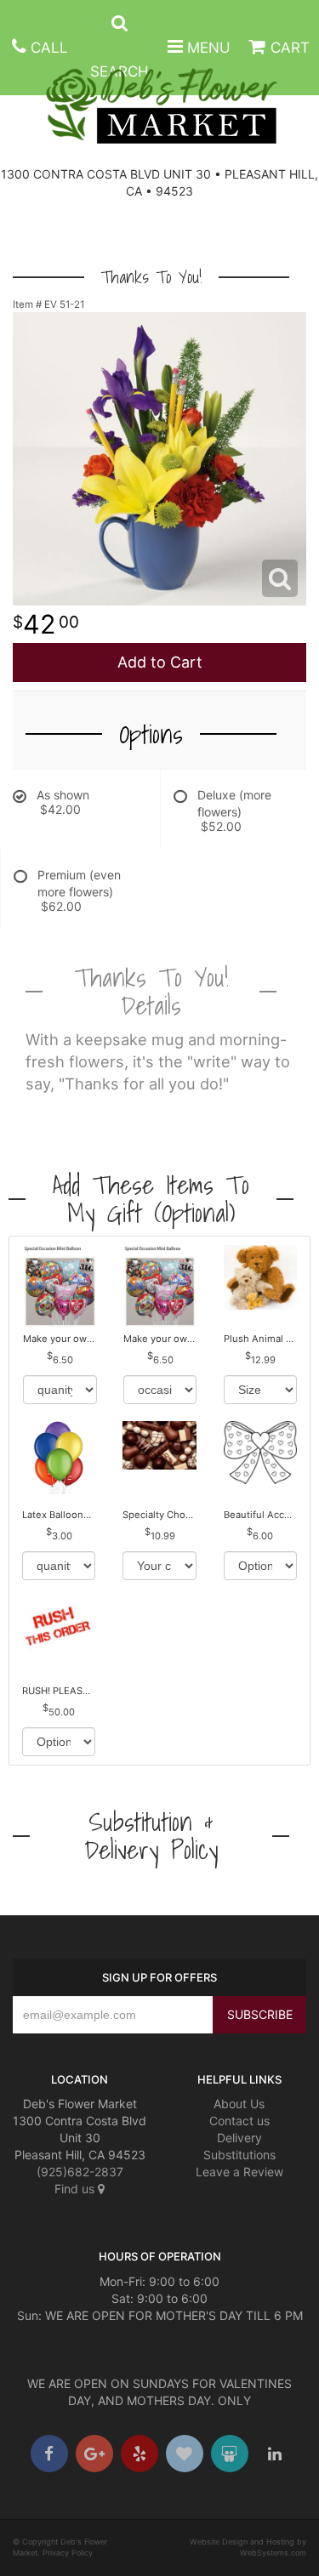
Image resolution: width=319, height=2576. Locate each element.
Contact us (239, 2121)
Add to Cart (160, 662)
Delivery (239, 2138)
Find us (76, 2189)
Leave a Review (239, 2172)
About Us (239, 2104)
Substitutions (239, 2155)
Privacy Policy (68, 2553)
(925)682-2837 (80, 2172)
